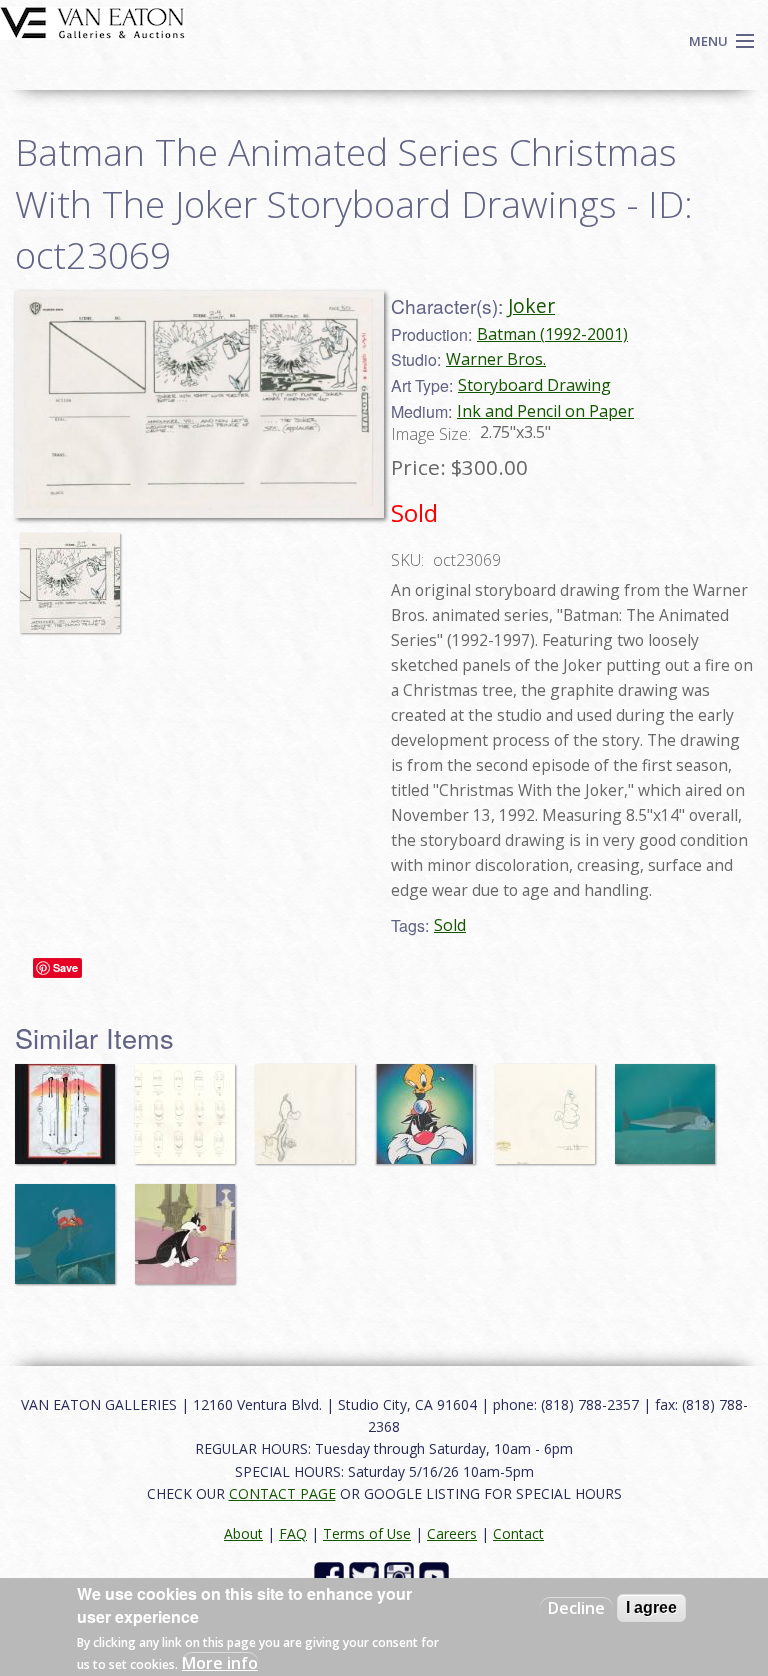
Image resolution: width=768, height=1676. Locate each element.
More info (220, 1663)
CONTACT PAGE (282, 1493)
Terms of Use (367, 1533)
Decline (576, 1608)
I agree (651, 1607)
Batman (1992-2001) (552, 334)
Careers (452, 1533)
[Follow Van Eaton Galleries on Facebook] (331, 1575)
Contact (518, 1533)
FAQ (293, 1533)
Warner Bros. (496, 359)
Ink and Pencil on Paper (545, 411)
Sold (450, 925)
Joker (531, 305)
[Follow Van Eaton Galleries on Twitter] (366, 1575)
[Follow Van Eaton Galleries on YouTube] (436, 1575)
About (243, 1533)
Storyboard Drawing (534, 385)
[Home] (92, 21)
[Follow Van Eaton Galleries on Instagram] (401, 1575)
